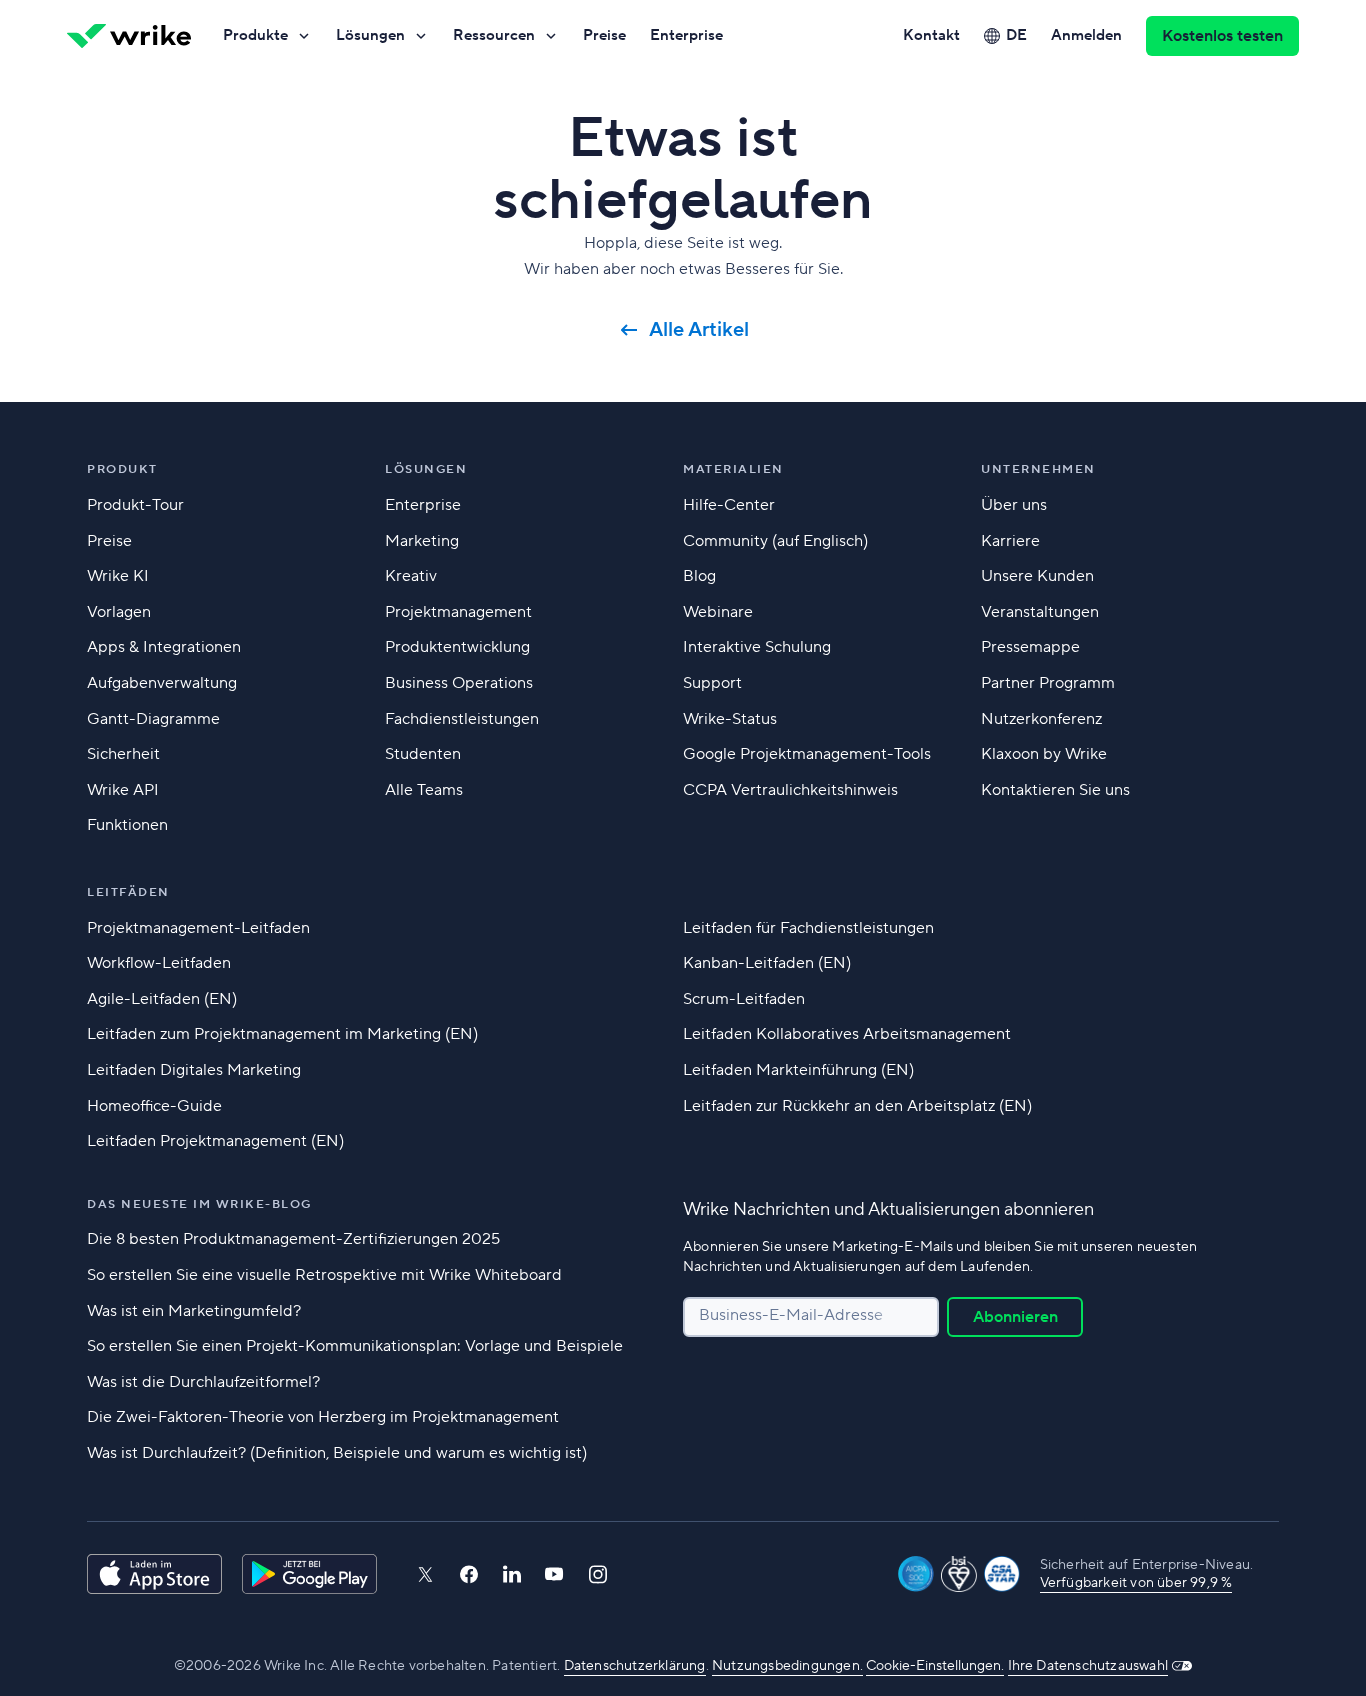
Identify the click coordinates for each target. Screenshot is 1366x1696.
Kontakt (931, 35)
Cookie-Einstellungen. (935, 1666)
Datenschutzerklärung (635, 1666)
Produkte (255, 35)
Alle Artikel (699, 330)
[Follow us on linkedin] (512, 1574)
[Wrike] (129, 36)
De (1016, 35)
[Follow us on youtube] (554, 1574)
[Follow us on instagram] (598, 1574)
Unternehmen (1038, 469)
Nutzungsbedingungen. (787, 1666)
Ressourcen (494, 35)
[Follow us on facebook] (469, 1574)
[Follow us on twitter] (425, 1574)
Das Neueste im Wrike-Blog (199, 1204)
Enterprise (686, 35)
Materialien (733, 469)
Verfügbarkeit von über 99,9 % (1136, 1583)
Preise (604, 35)
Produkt (122, 469)
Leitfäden (128, 892)
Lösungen (370, 35)
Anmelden (1086, 35)
